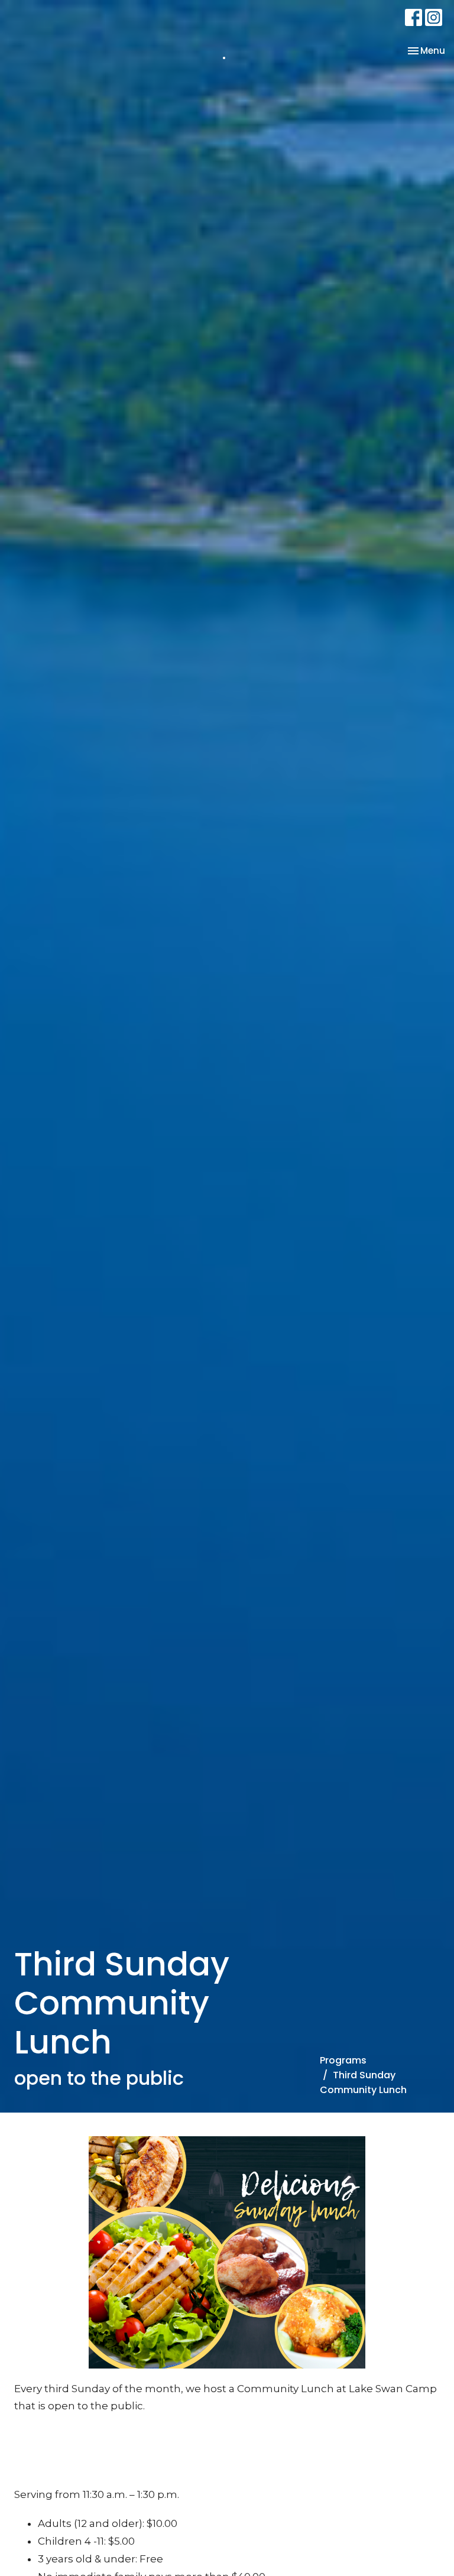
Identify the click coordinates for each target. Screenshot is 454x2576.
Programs (343, 2060)
